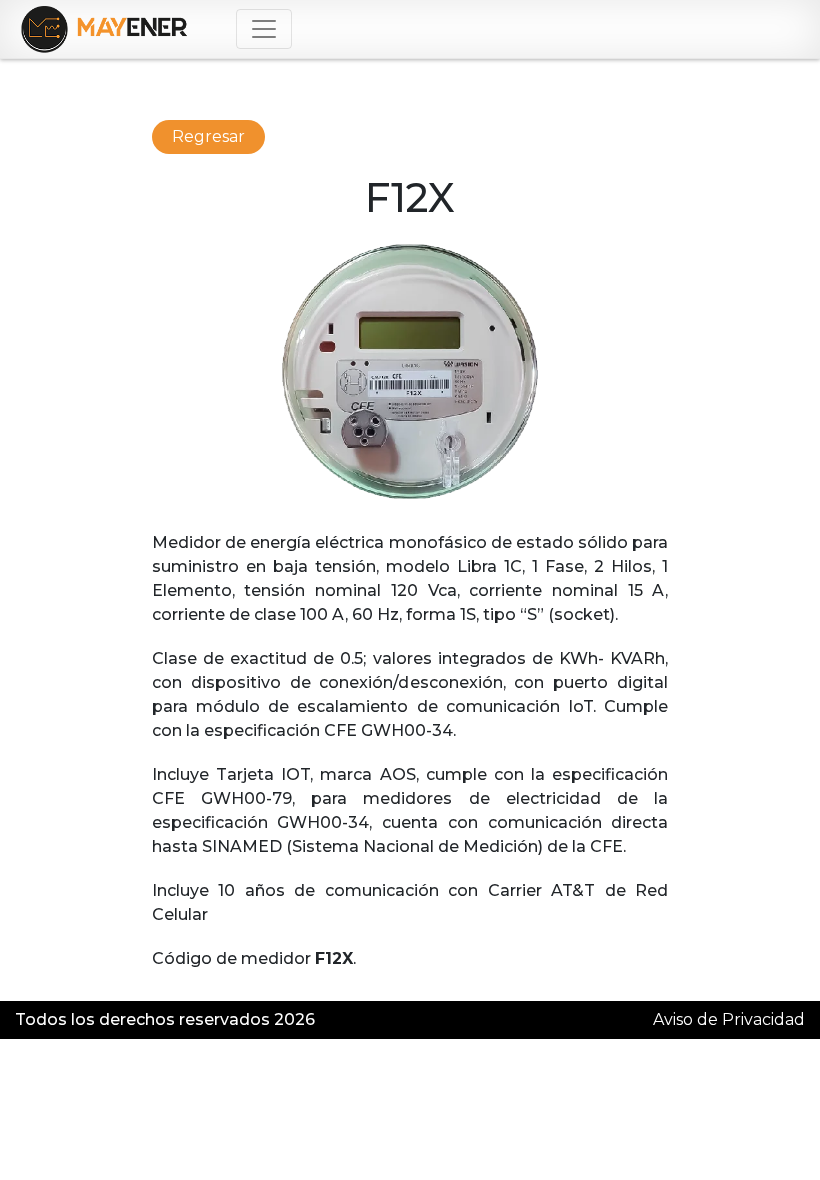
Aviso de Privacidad (729, 1019)
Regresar (208, 136)
